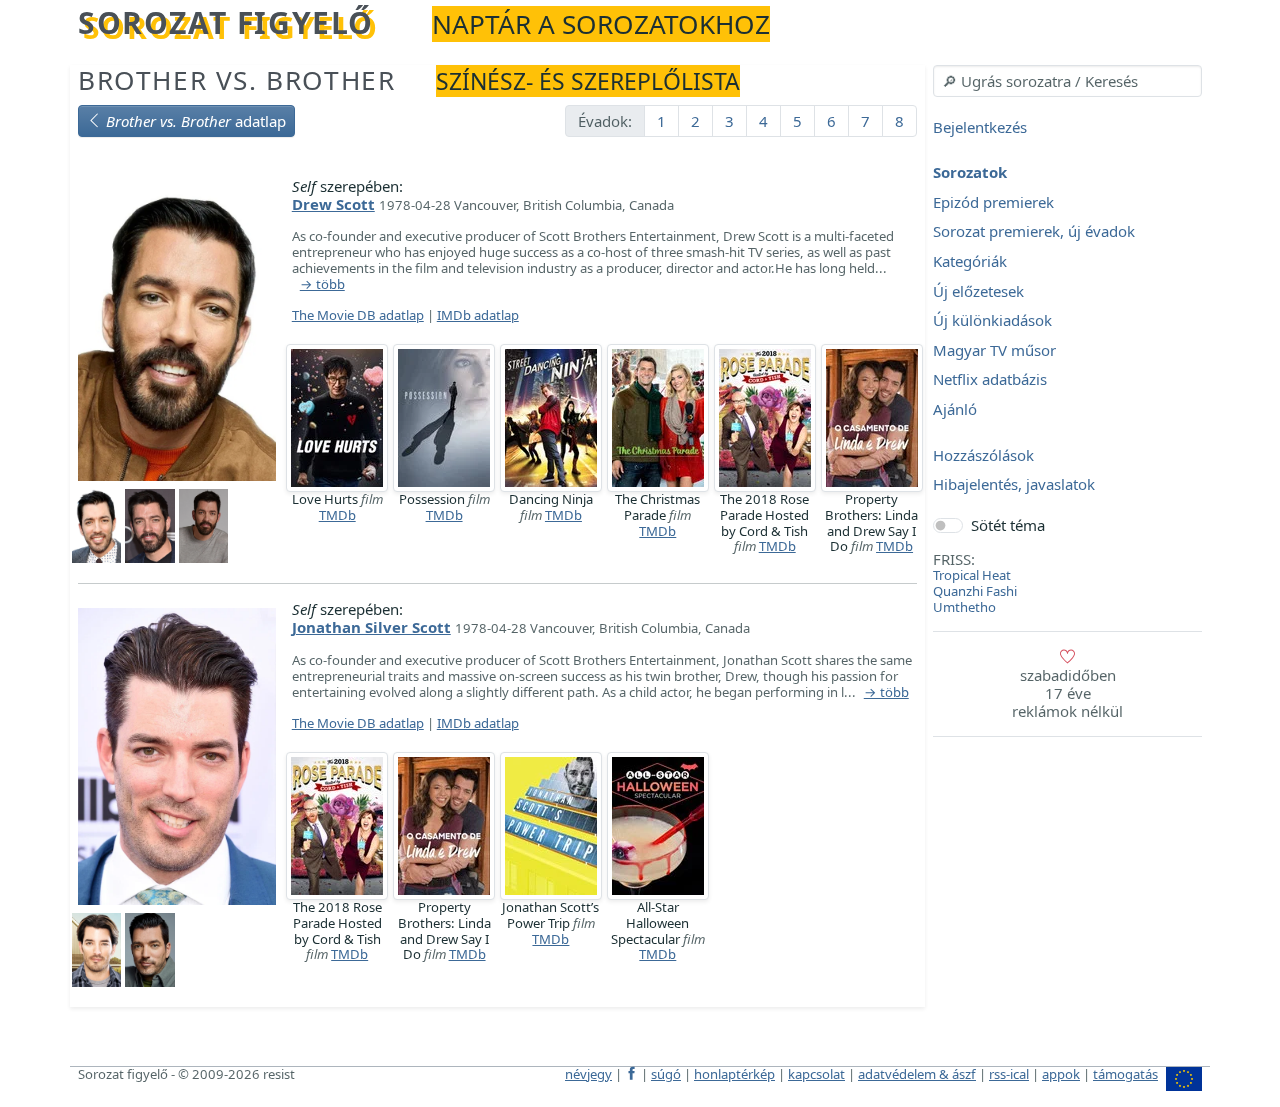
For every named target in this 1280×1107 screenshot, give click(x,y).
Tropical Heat (972, 575)
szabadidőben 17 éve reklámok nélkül (1067, 693)
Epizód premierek (993, 202)
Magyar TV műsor (994, 350)
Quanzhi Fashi (975, 591)
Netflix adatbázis (990, 380)
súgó (666, 1074)
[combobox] (1067, 81)
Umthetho (964, 607)
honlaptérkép (734, 1074)
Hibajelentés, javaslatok (1014, 485)
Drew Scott (333, 204)
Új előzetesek (978, 291)
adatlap (196, 121)
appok (1061, 1074)
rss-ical (1009, 1074)
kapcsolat (816, 1074)
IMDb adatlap (478, 315)
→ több (322, 285)
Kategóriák (970, 261)
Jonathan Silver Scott (371, 627)
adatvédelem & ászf (917, 1074)
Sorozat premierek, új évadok (1034, 232)
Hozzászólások (983, 455)
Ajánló (955, 409)
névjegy (588, 1074)
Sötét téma (1008, 525)
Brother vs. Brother (236, 80)
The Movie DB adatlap (358, 315)
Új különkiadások (992, 321)
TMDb (337, 515)
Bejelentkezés (980, 127)
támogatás (1125, 1074)
